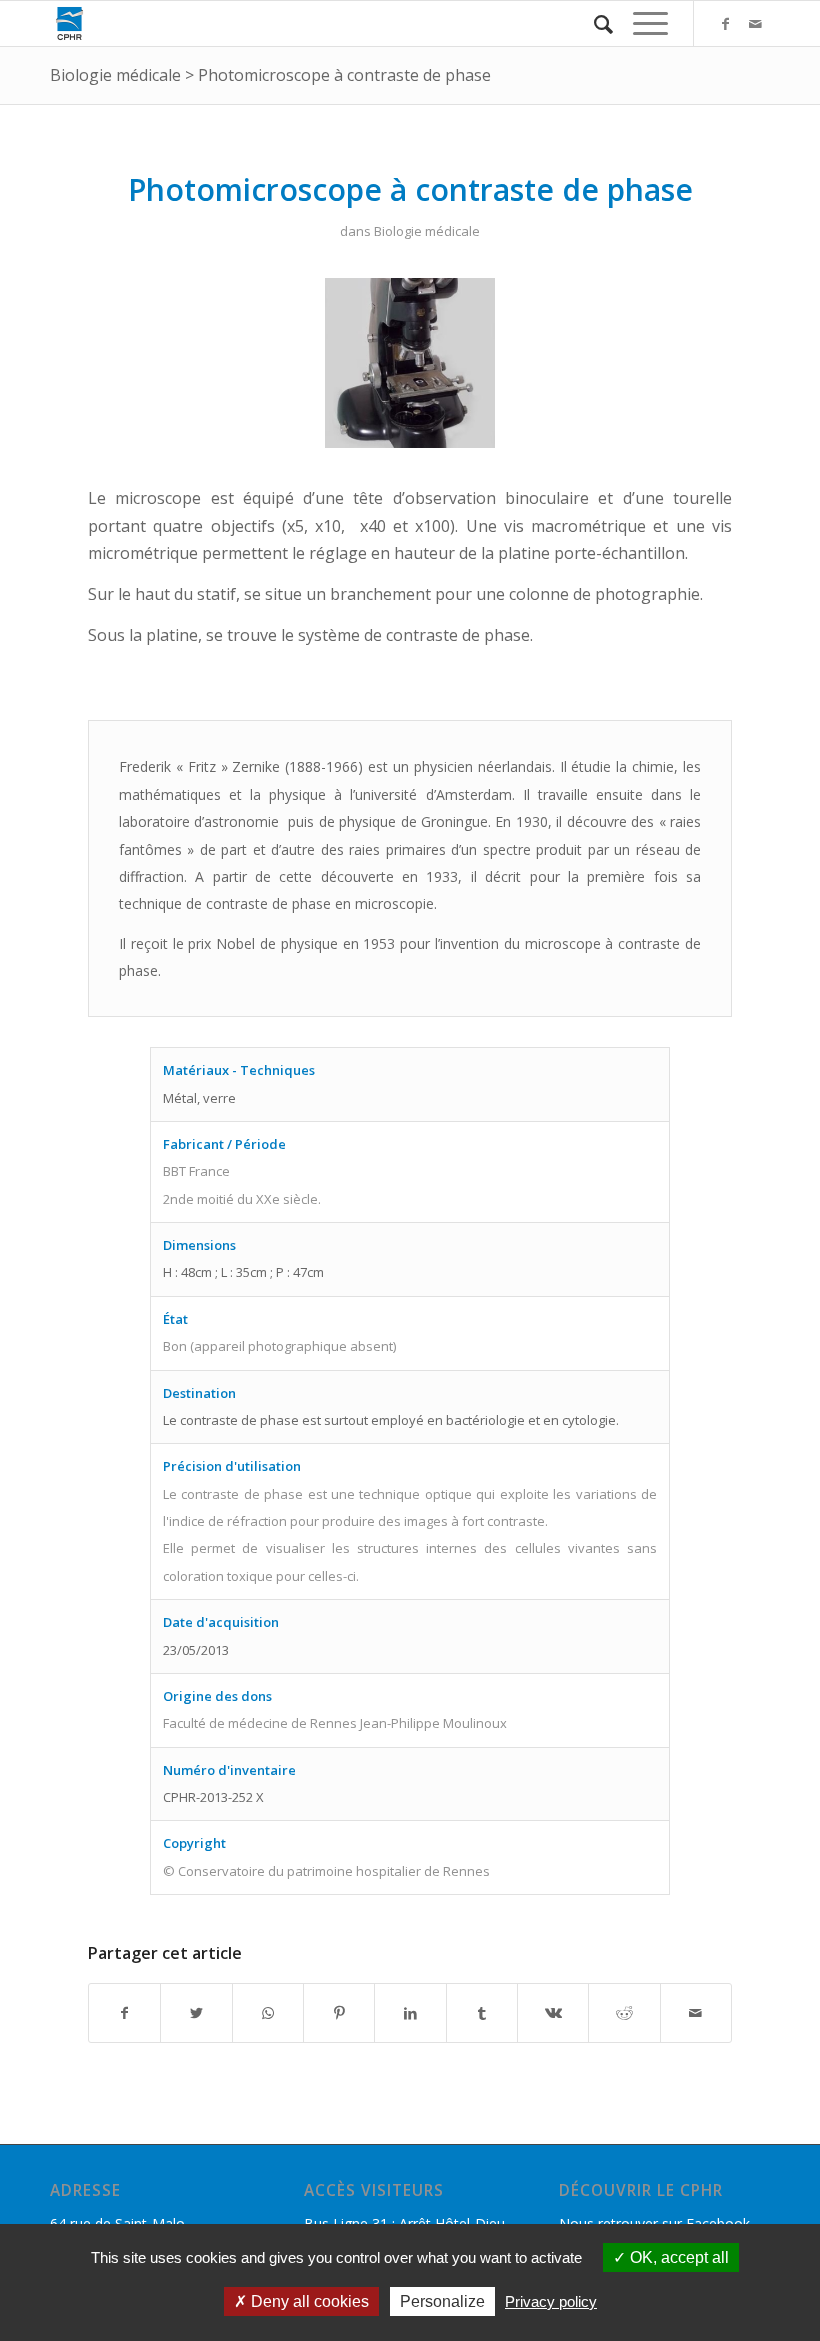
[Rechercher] (593, 23)
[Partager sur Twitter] (196, 2013)
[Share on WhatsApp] (268, 2013)
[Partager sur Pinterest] (339, 2013)
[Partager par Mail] (696, 2013)
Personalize (442, 2301)
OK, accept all (677, 2257)
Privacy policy (551, 2301)
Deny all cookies (308, 2301)
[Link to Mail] (755, 24)
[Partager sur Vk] (553, 2013)
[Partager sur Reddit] (624, 2013)
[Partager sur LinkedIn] (410, 2013)
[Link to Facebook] (725, 24)
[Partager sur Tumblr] (482, 2013)
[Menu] (640, 23)
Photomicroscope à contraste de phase (344, 75)
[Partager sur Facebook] (124, 2013)
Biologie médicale (115, 75)
